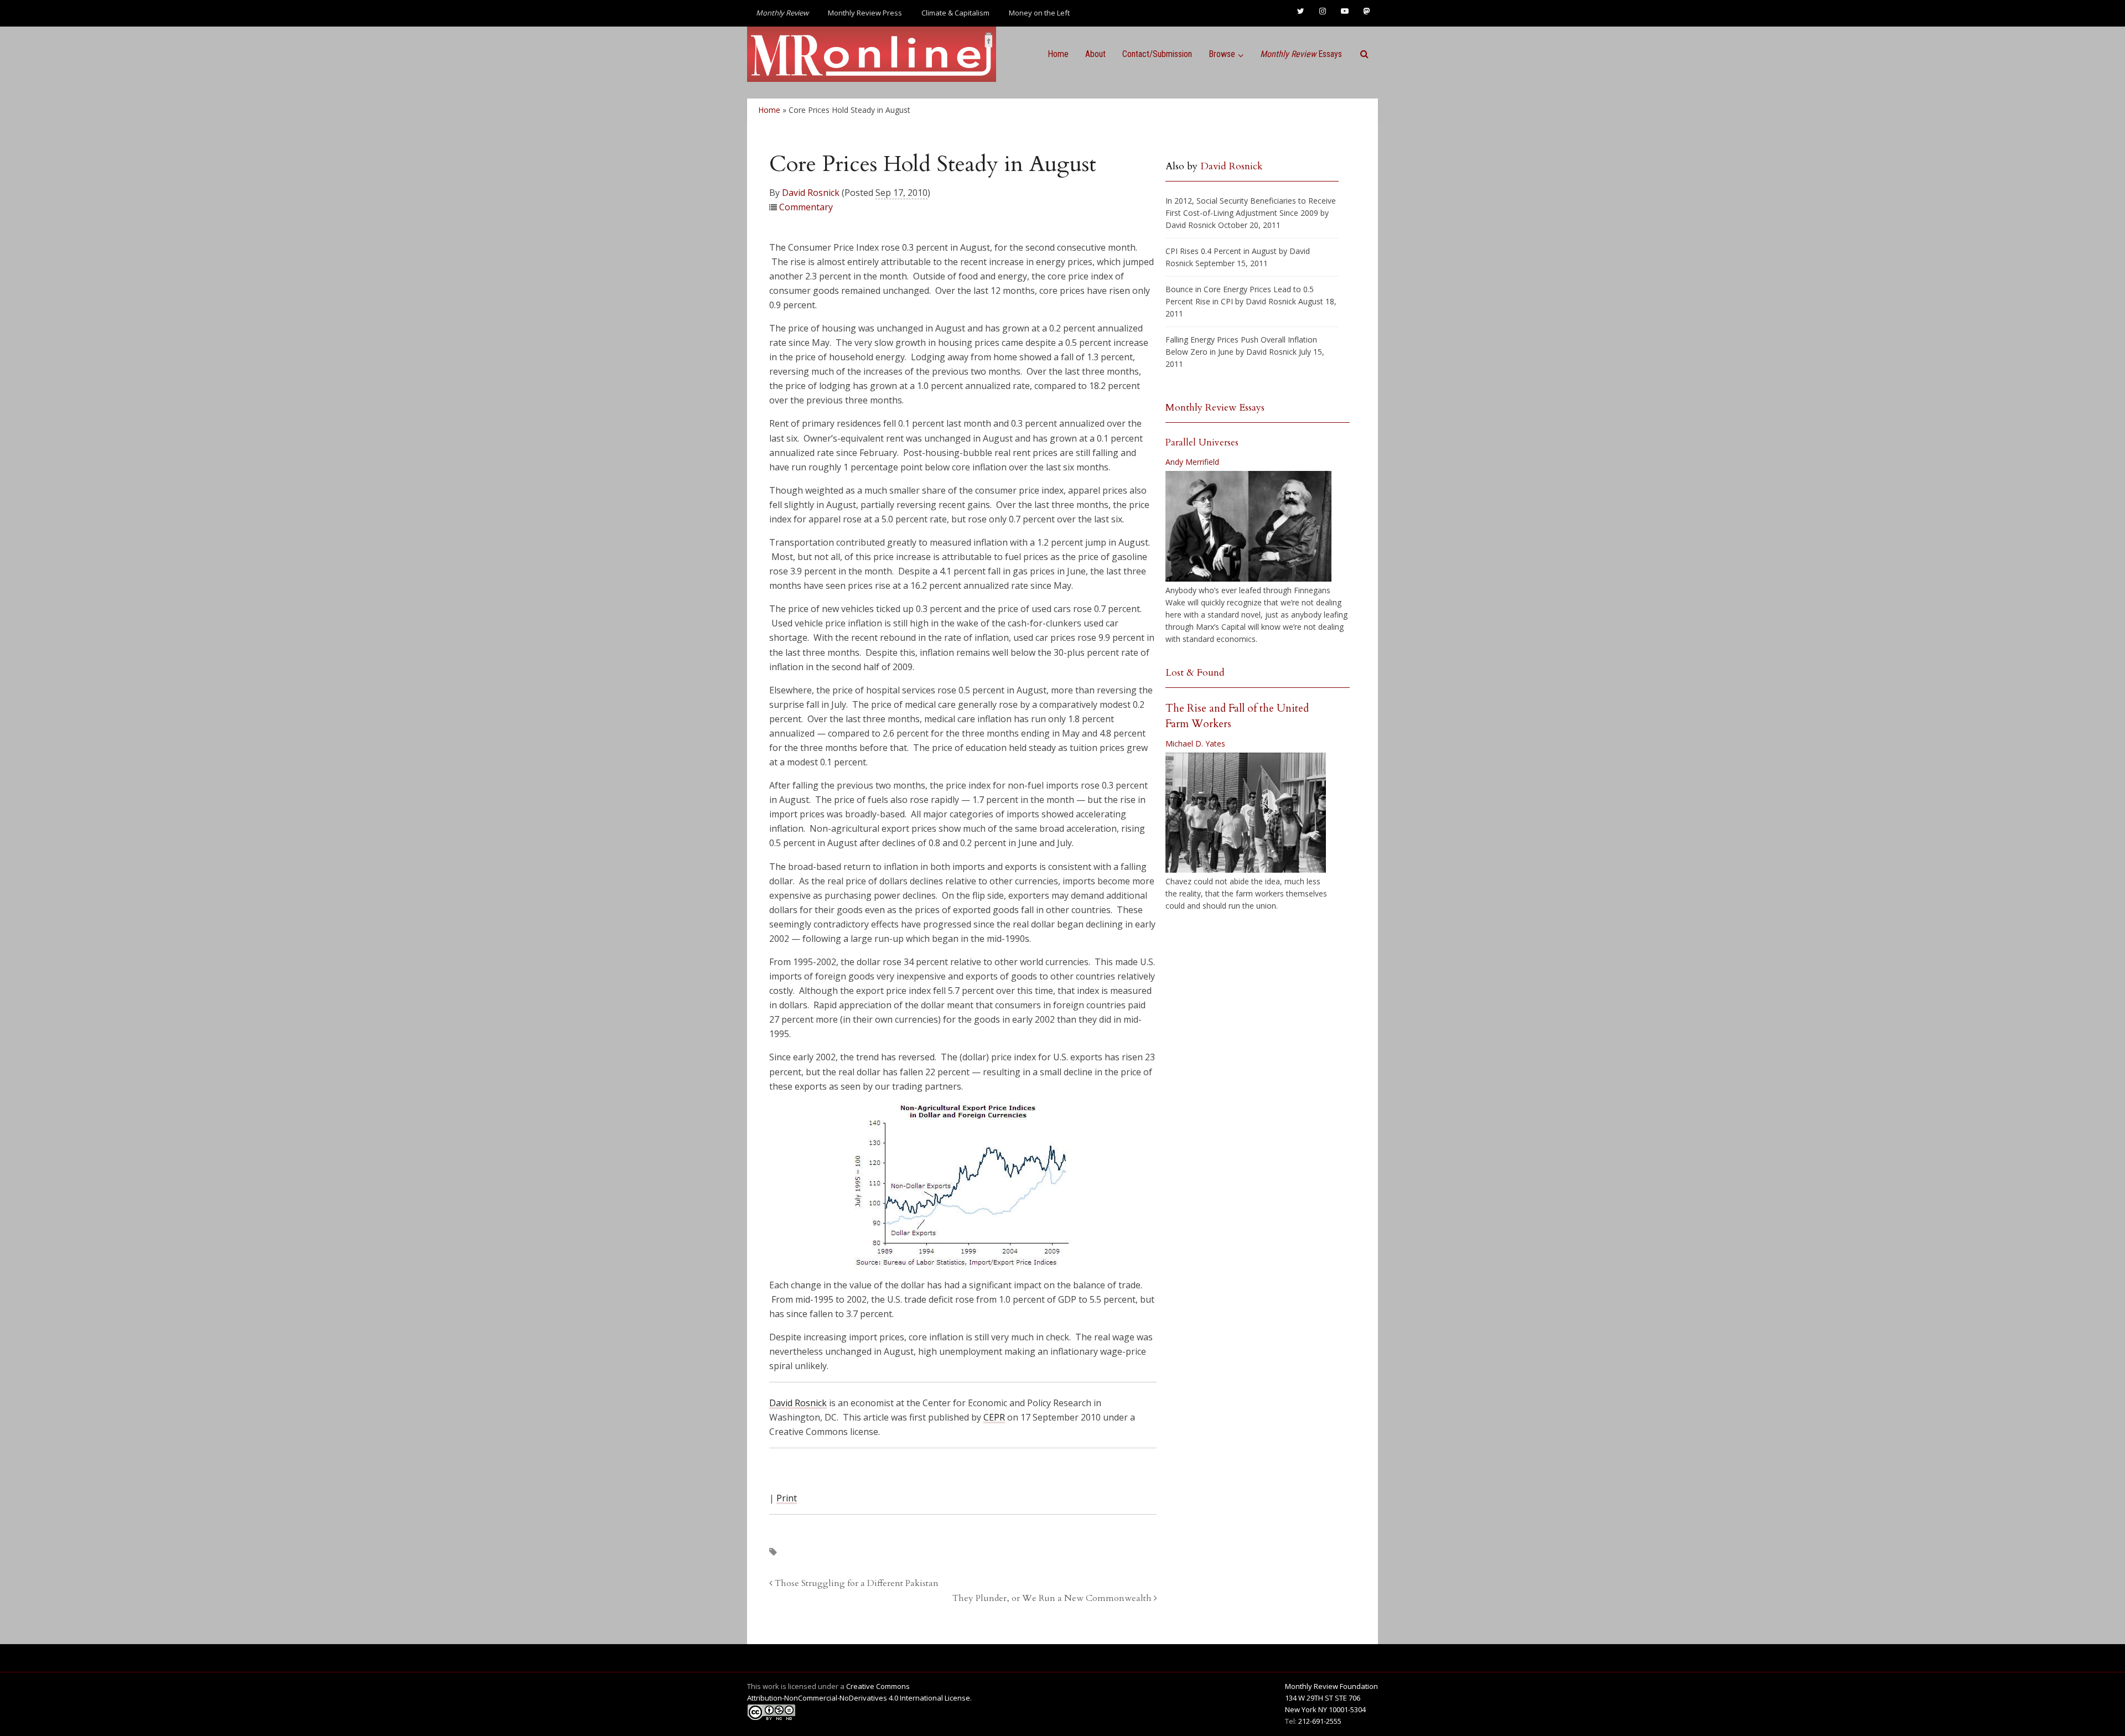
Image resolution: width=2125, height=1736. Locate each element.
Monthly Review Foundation (1331, 1686)
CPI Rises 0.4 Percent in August (1221, 251)
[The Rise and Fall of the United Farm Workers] (1246, 813)
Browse (1222, 54)
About (1095, 54)
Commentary (806, 207)
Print (787, 1498)
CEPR (994, 1417)
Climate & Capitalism (955, 13)
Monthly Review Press (865, 13)
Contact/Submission (1157, 54)
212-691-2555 (1320, 1721)
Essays (1301, 54)
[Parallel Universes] (1248, 526)
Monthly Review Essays (1215, 408)
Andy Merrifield (1192, 462)
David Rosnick (811, 193)
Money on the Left (1039, 13)
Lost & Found (1195, 673)
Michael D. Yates (1195, 743)
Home (1058, 54)
